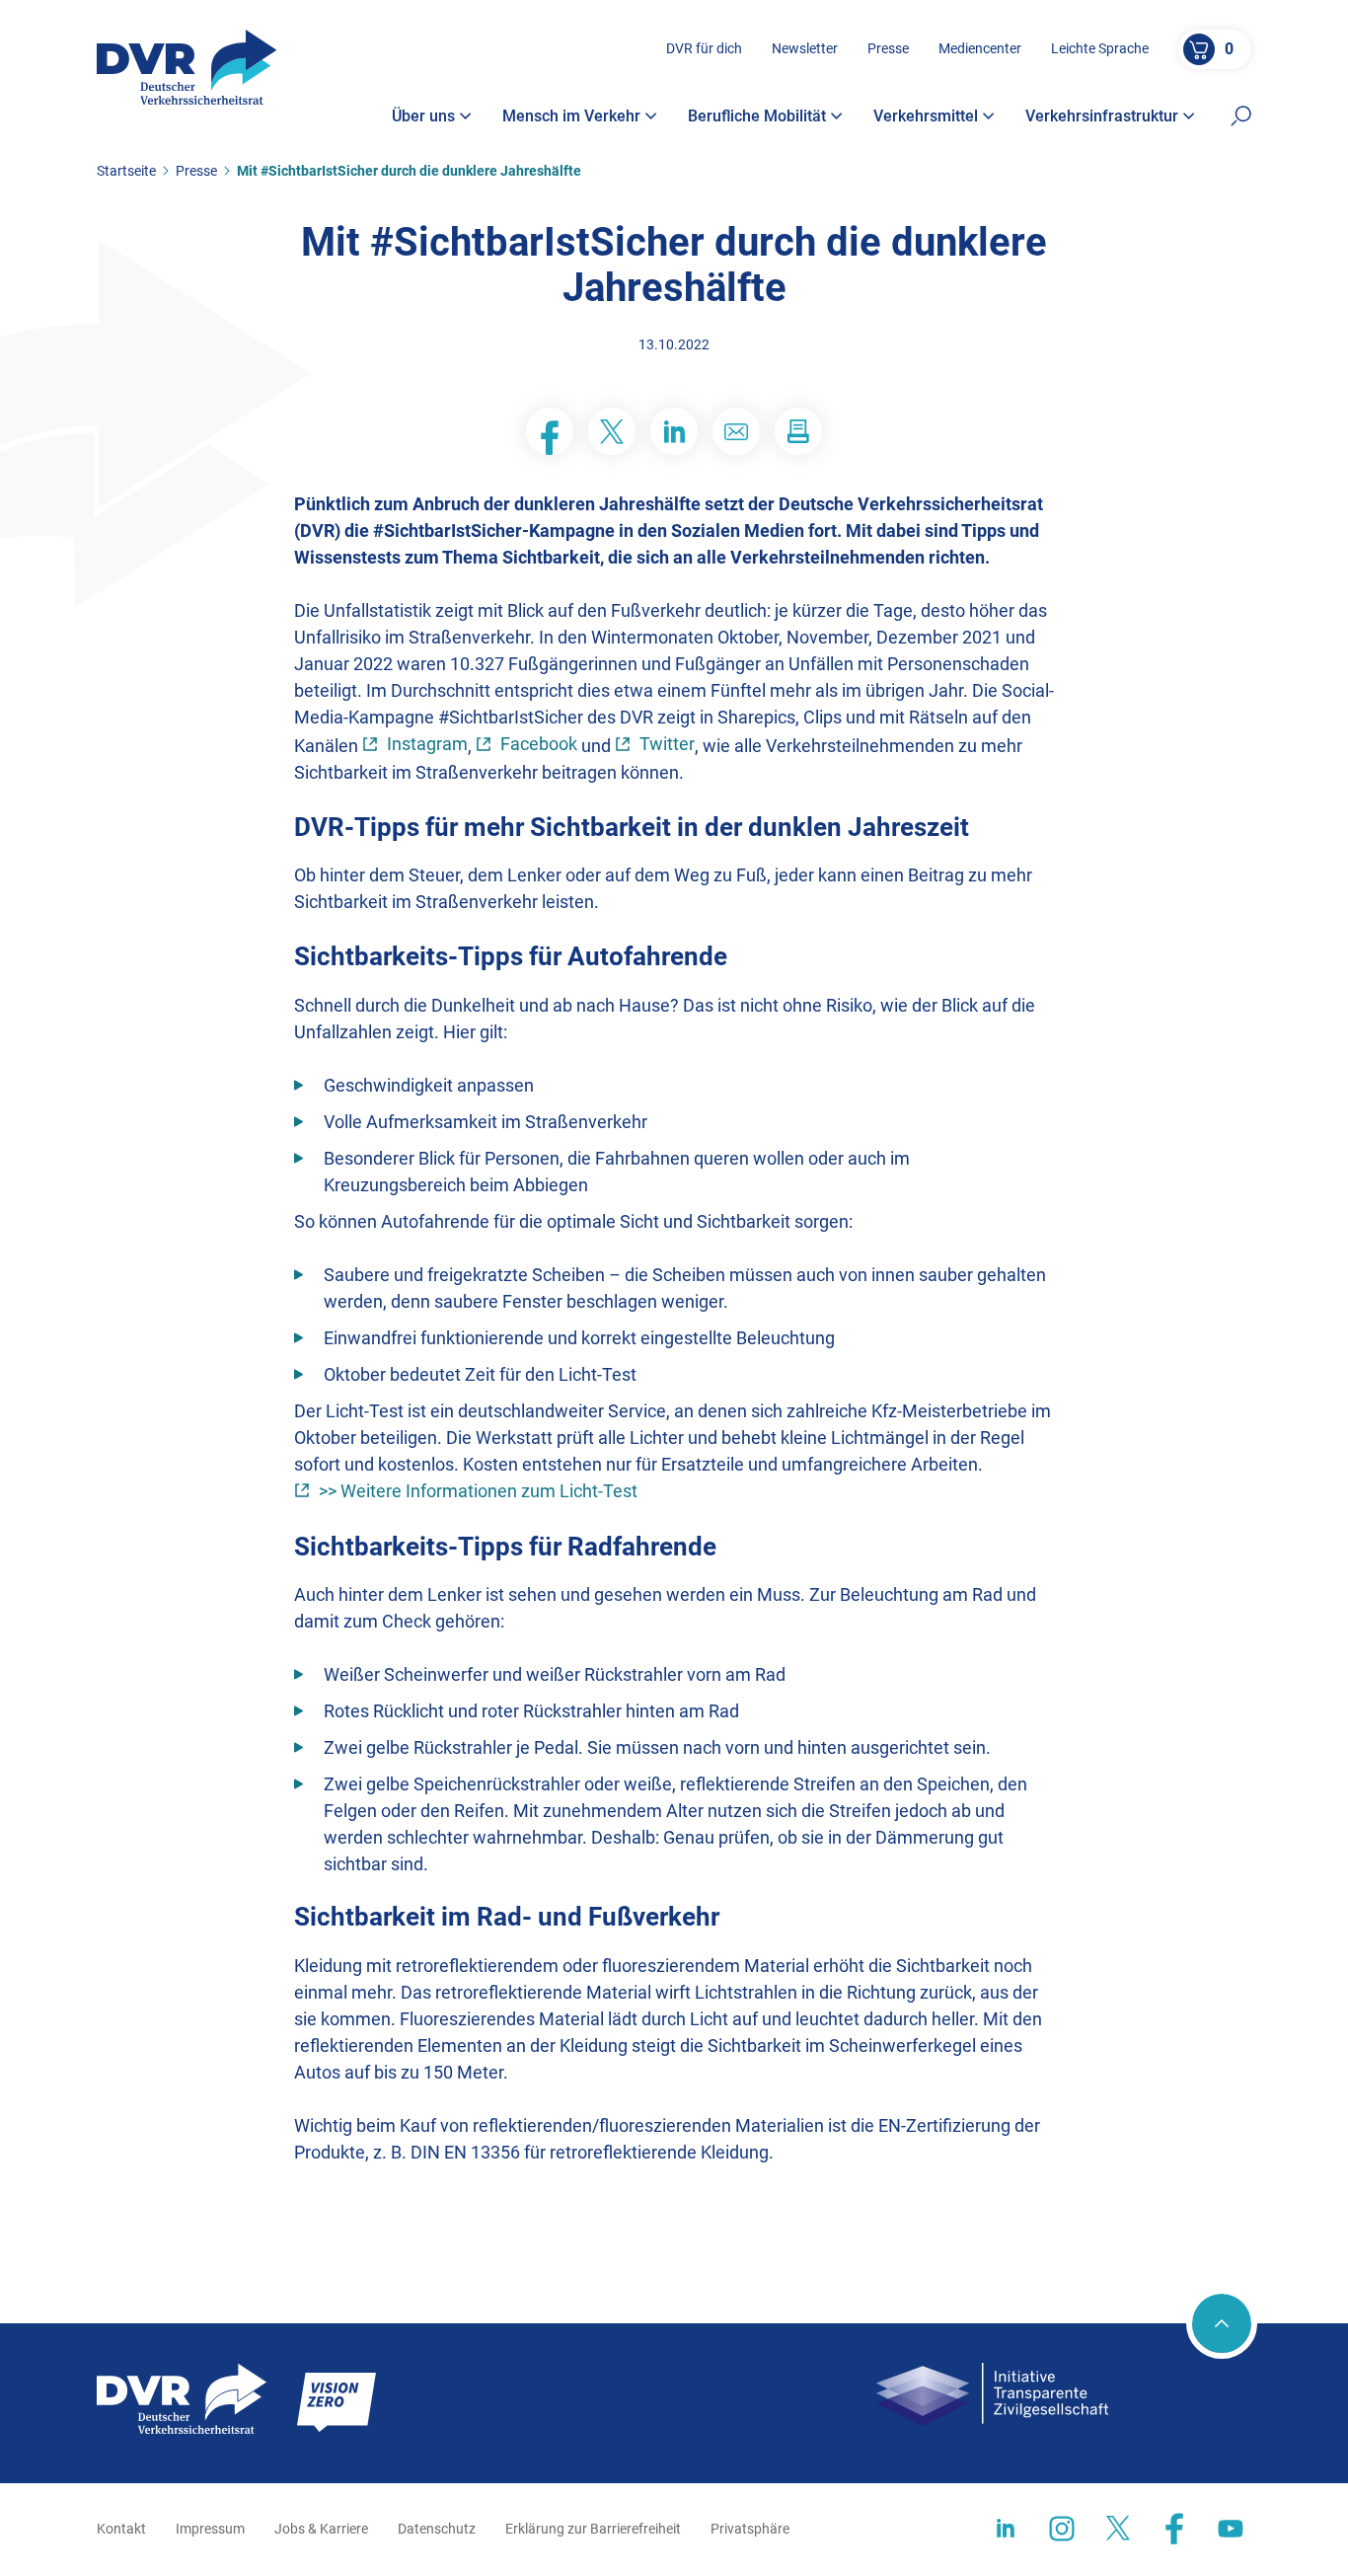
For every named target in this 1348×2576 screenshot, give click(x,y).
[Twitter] (612, 431)
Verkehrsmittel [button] (926, 116)
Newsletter (805, 48)
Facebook (539, 744)
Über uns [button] (423, 116)
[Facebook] (550, 431)
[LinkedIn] (674, 431)
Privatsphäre (750, 2529)
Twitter (667, 744)
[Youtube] (1231, 2529)
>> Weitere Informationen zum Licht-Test (478, 1491)
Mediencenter (980, 48)
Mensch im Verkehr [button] (571, 116)
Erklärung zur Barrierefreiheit (593, 2529)
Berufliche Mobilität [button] (757, 116)
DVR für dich (704, 48)
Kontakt (121, 2529)
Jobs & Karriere (321, 2529)
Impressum (210, 2529)
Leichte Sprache (1100, 48)
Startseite (126, 171)
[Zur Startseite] (187, 67)
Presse (888, 48)
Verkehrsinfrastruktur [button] (1102, 116)
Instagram (427, 744)
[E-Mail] (736, 431)
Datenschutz (437, 2529)
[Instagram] (1062, 2529)
